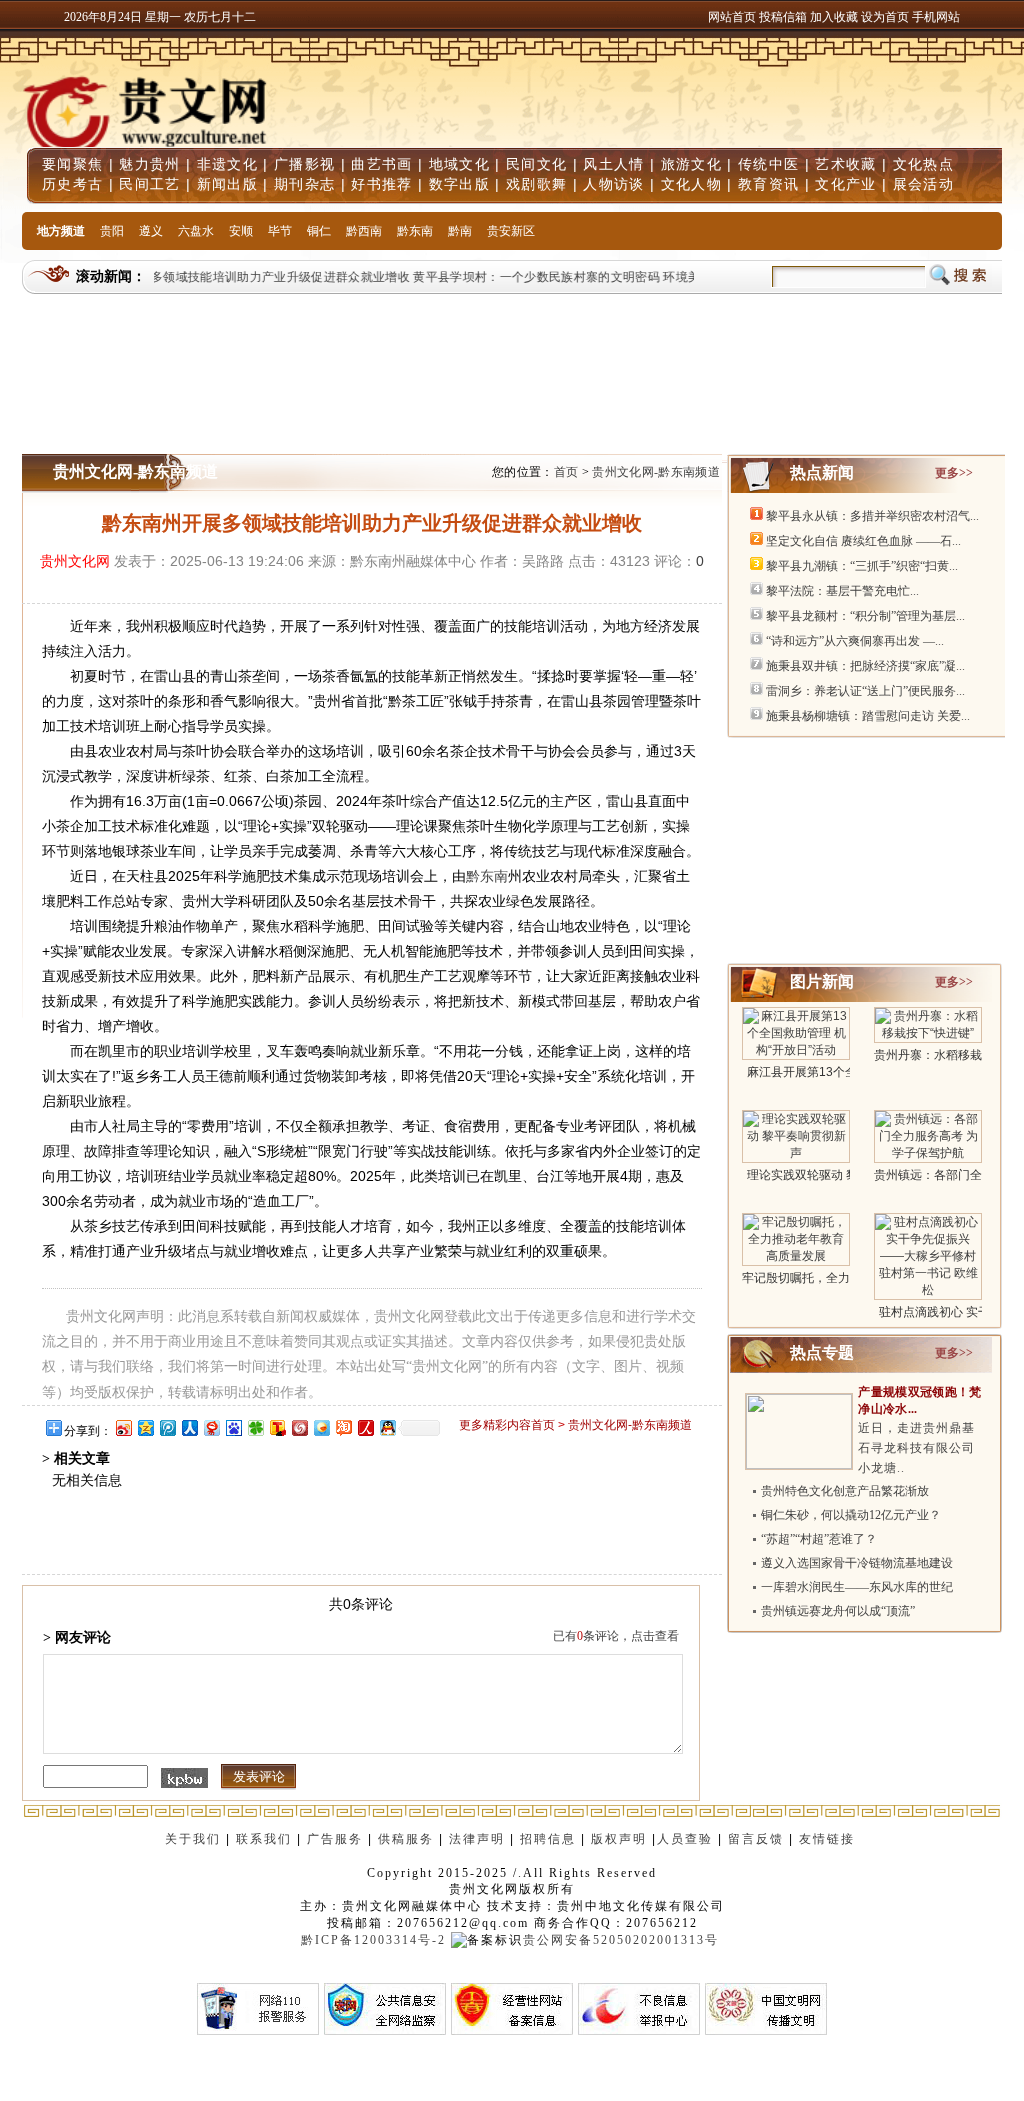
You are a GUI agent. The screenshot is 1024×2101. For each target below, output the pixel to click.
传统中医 (768, 164)
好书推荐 (381, 184)
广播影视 (304, 164)
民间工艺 (149, 184)
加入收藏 (835, 17)
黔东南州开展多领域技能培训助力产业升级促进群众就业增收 (230, 277)
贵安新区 (511, 231)
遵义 (151, 231)
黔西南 (364, 231)
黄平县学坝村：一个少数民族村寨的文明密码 (523, 277)
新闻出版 (227, 184)
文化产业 (845, 184)
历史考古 (72, 184)
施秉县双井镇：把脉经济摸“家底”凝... (865, 666)
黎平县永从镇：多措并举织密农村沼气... (872, 516)
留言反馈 (756, 1839)
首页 (566, 472)
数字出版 (459, 184)
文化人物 (691, 184)
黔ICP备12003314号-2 (373, 1940)
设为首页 (885, 17)
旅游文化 (691, 164)
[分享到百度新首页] (233, 1427)
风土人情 (613, 164)
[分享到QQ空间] (145, 1427)
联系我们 (264, 1839)
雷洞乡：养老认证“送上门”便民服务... (865, 691)
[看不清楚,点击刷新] (184, 1778)
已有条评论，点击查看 (616, 1636)
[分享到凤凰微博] (299, 1427)
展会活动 (923, 184)
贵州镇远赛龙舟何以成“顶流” (838, 1611)
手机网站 (936, 17)
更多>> (954, 473)
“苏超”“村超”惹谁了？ (819, 1539)
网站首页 (732, 17)
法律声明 (477, 1839)
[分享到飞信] (321, 1427)
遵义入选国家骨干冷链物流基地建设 (857, 1563)
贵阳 (112, 231)
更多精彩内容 (495, 1425)
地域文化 (459, 164)
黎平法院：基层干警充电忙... (842, 591)
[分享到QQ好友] (387, 1427)
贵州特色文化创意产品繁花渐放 (845, 1491)
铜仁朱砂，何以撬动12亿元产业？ (851, 1515)
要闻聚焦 (72, 164)
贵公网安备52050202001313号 (621, 1940)
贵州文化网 (75, 561)
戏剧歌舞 (536, 184)
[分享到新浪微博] (123, 1427)
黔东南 (415, 231)
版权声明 (619, 1839)
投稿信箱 (783, 17)
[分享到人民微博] (365, 1427)
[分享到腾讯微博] (167, 1427)
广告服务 (335, 1839)
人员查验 (685, 1839)
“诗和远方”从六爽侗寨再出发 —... (855, 641)
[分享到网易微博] (211, 1427)
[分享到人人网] (189, 1427)
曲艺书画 (381, 164)
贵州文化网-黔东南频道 (656, 472)
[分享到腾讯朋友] (255, 1427)
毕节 (280, 231)
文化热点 (923, 164)
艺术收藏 (845, 164)
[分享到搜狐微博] (277, 1427)
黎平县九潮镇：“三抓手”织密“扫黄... (862, 566)
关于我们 (193, 1839)
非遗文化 (227, 164)
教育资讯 (768, 184)
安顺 (241, 231)
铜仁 (319, 231)
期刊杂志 (304, 184)
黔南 (460, 231)
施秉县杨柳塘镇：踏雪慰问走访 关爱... (868, 716)
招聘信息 (548, 1839)
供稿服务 (406, 1839)
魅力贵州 (149, 164)
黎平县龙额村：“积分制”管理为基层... (865, 616)
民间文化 (536, 164)
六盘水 (196, 231)
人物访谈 (613, 184)
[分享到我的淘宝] (343, 1427)
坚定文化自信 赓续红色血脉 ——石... (863, 541)
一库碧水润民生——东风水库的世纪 (857, 1587)
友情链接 (829, 1839)
